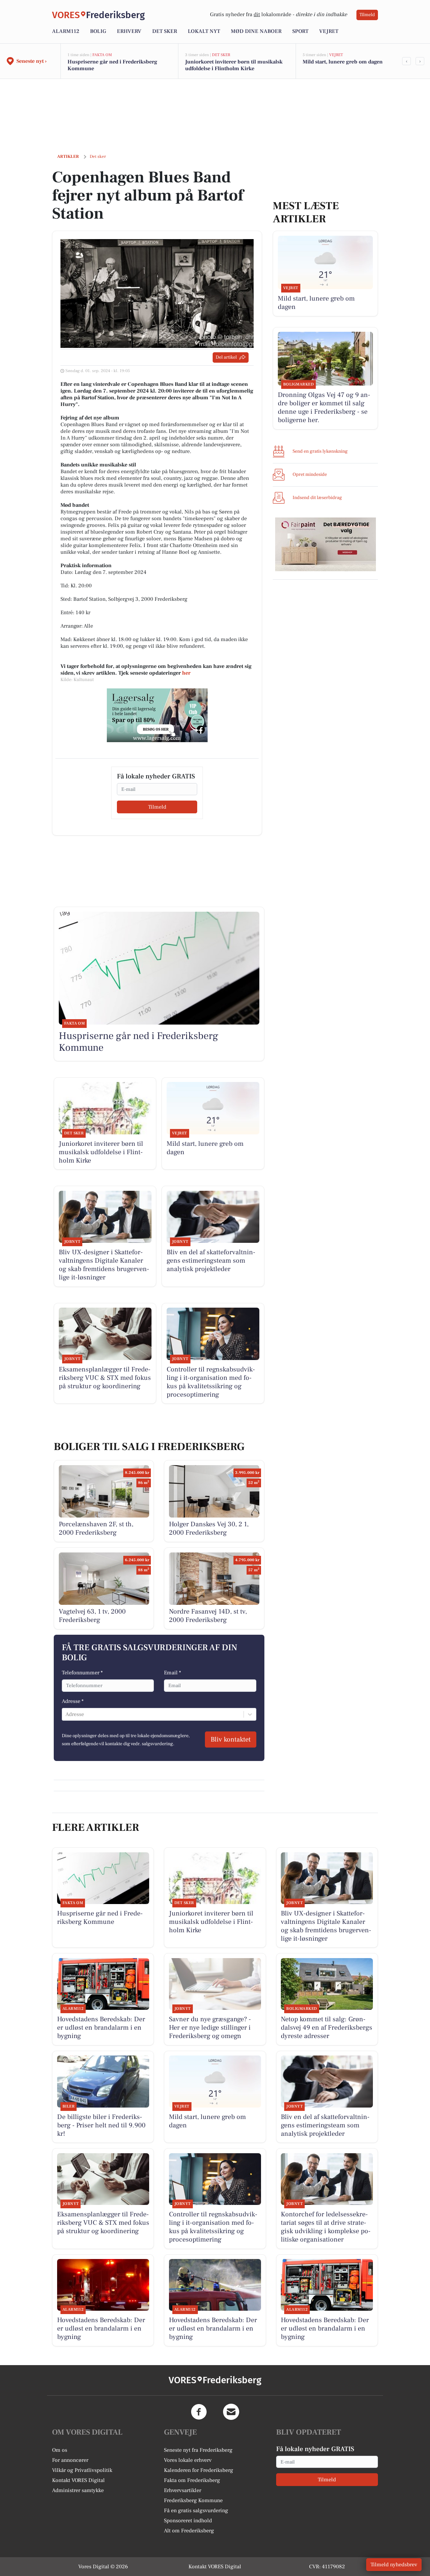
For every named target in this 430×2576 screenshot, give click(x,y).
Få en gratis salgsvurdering (196, 2511)
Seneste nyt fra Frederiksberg (198, 2450)
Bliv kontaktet (231, 1739)
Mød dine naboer (256, 31)
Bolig (98, 31)
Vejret (329, 31)
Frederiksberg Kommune (193, 2500)
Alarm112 (66, 31)
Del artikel (226, 357)
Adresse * (73, 1701)
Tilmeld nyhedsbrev (394, 2565)
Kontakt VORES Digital (78, 2480)
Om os (60, 2450)
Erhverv (129, 31)
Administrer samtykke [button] (78, 2490)
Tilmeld (367, 15)
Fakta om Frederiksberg (192, 2480)
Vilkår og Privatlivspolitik (82, 2470)
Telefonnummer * (82, 1673)
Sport (300, 31)
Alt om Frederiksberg (189, 2531)
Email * (173, 1673)
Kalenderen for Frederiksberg (199, 2470)
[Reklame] (157, 715)
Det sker (165, 31)
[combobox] (66, 1714)
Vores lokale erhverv (188, 2460)
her (186, 673)
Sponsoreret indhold (188, 2521)
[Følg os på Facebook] (199, 2412)
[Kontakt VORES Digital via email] (231, 2412)
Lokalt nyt (204, 31)
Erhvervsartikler (183, 2490)
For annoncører (70, 2460)
